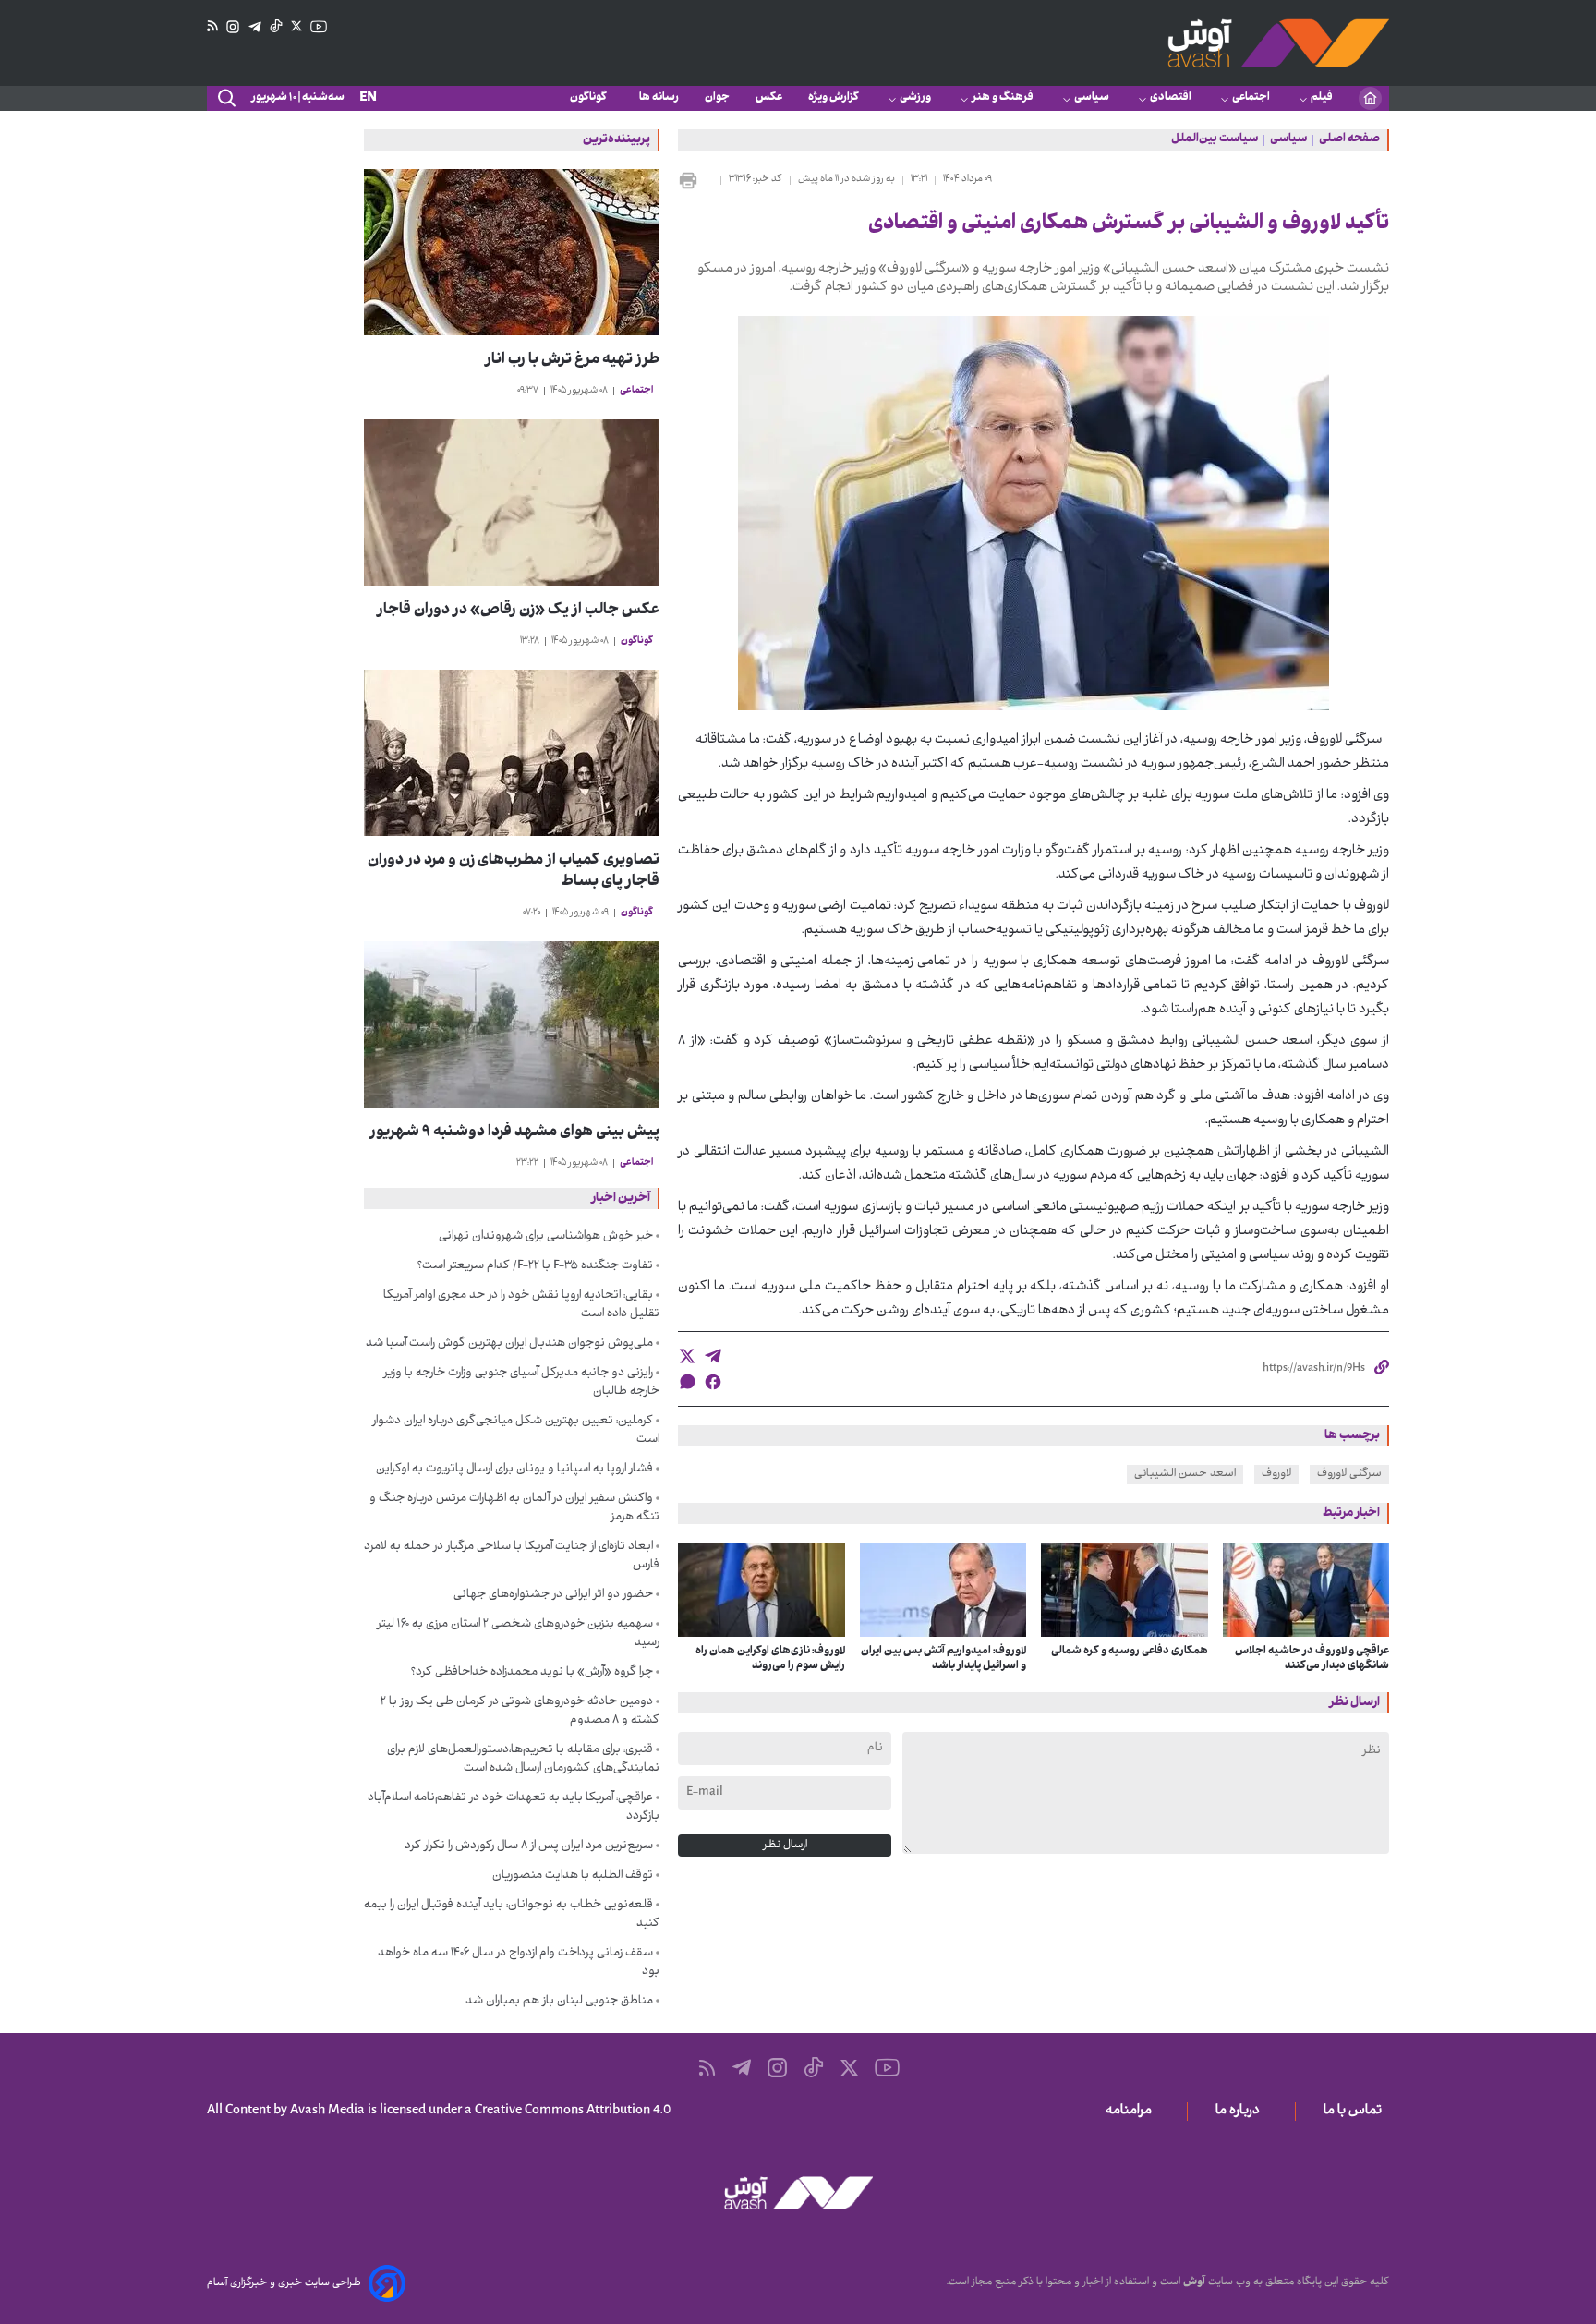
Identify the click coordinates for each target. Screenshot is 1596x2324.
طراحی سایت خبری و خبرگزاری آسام (284, 2283)
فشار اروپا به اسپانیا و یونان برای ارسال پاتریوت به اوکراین (514, 1470)
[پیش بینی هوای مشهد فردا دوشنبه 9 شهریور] (512, 1024)
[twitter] (687, 1356)
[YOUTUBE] (319, 27)
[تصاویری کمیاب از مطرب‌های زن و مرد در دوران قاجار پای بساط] (512, 753)
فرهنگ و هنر (1003, 98)
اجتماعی (1251, 98)
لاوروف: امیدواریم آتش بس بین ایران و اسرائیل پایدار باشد (943, 1659)
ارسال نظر (785, 1846)
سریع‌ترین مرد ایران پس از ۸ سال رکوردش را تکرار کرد (529, 1846)
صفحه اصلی (1349, 140)
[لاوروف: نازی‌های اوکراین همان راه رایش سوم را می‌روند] (762, 1590)
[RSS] (212, 27)
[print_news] (695, 180)
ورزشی (915, 98)
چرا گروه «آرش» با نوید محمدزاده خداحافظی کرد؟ (532, 1673)
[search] (225, 99)
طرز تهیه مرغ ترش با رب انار (572, 361)
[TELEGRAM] (255, 27)
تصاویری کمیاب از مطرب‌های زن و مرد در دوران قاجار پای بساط (514, 872)
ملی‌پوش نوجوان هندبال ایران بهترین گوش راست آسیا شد (509, 1344)
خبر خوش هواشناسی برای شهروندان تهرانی (546, 1237)
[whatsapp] (687, 1381)
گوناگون (592, 98)
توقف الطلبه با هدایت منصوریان (573, 1876)
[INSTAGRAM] (233, 27)
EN (368, 98)
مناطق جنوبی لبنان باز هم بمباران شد (559, 2002)
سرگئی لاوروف (1349, 1474)
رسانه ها (659, 98)
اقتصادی (1171, 98)
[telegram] (713, 1356)
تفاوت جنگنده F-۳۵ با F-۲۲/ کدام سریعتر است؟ (535, 1266)
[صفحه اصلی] (1370, 98)
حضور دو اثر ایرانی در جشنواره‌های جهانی (553, 1595)
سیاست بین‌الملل (1215, 140)
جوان (717, 98)
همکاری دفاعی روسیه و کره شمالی (1130, 1652)
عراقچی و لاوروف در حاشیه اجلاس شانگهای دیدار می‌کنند (1312, 1659)
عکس (769, 98)
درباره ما (1241, 2112)
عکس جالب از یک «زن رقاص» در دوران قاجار (518, 611)
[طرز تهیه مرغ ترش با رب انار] (512, 252)
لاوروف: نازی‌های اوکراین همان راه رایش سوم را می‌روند (770, 1659)
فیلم (1322, 98)
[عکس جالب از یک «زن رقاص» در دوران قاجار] (512, 502)
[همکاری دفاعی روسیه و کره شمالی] (1124, 1590)
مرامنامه (1132, 2112)
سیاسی (1092, 98)
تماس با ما (1356, 2112)
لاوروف (1276, 1474)
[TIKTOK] (276, 27)
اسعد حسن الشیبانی (1185, 1474)
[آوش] (1278, 43)
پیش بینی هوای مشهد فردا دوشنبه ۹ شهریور (514, 1133)
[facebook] (713, 1382)
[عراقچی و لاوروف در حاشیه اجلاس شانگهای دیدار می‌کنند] (1306, 1590)
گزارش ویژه (834, 98)
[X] (296, 27)
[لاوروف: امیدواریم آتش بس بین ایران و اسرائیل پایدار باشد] (943, 1590)
